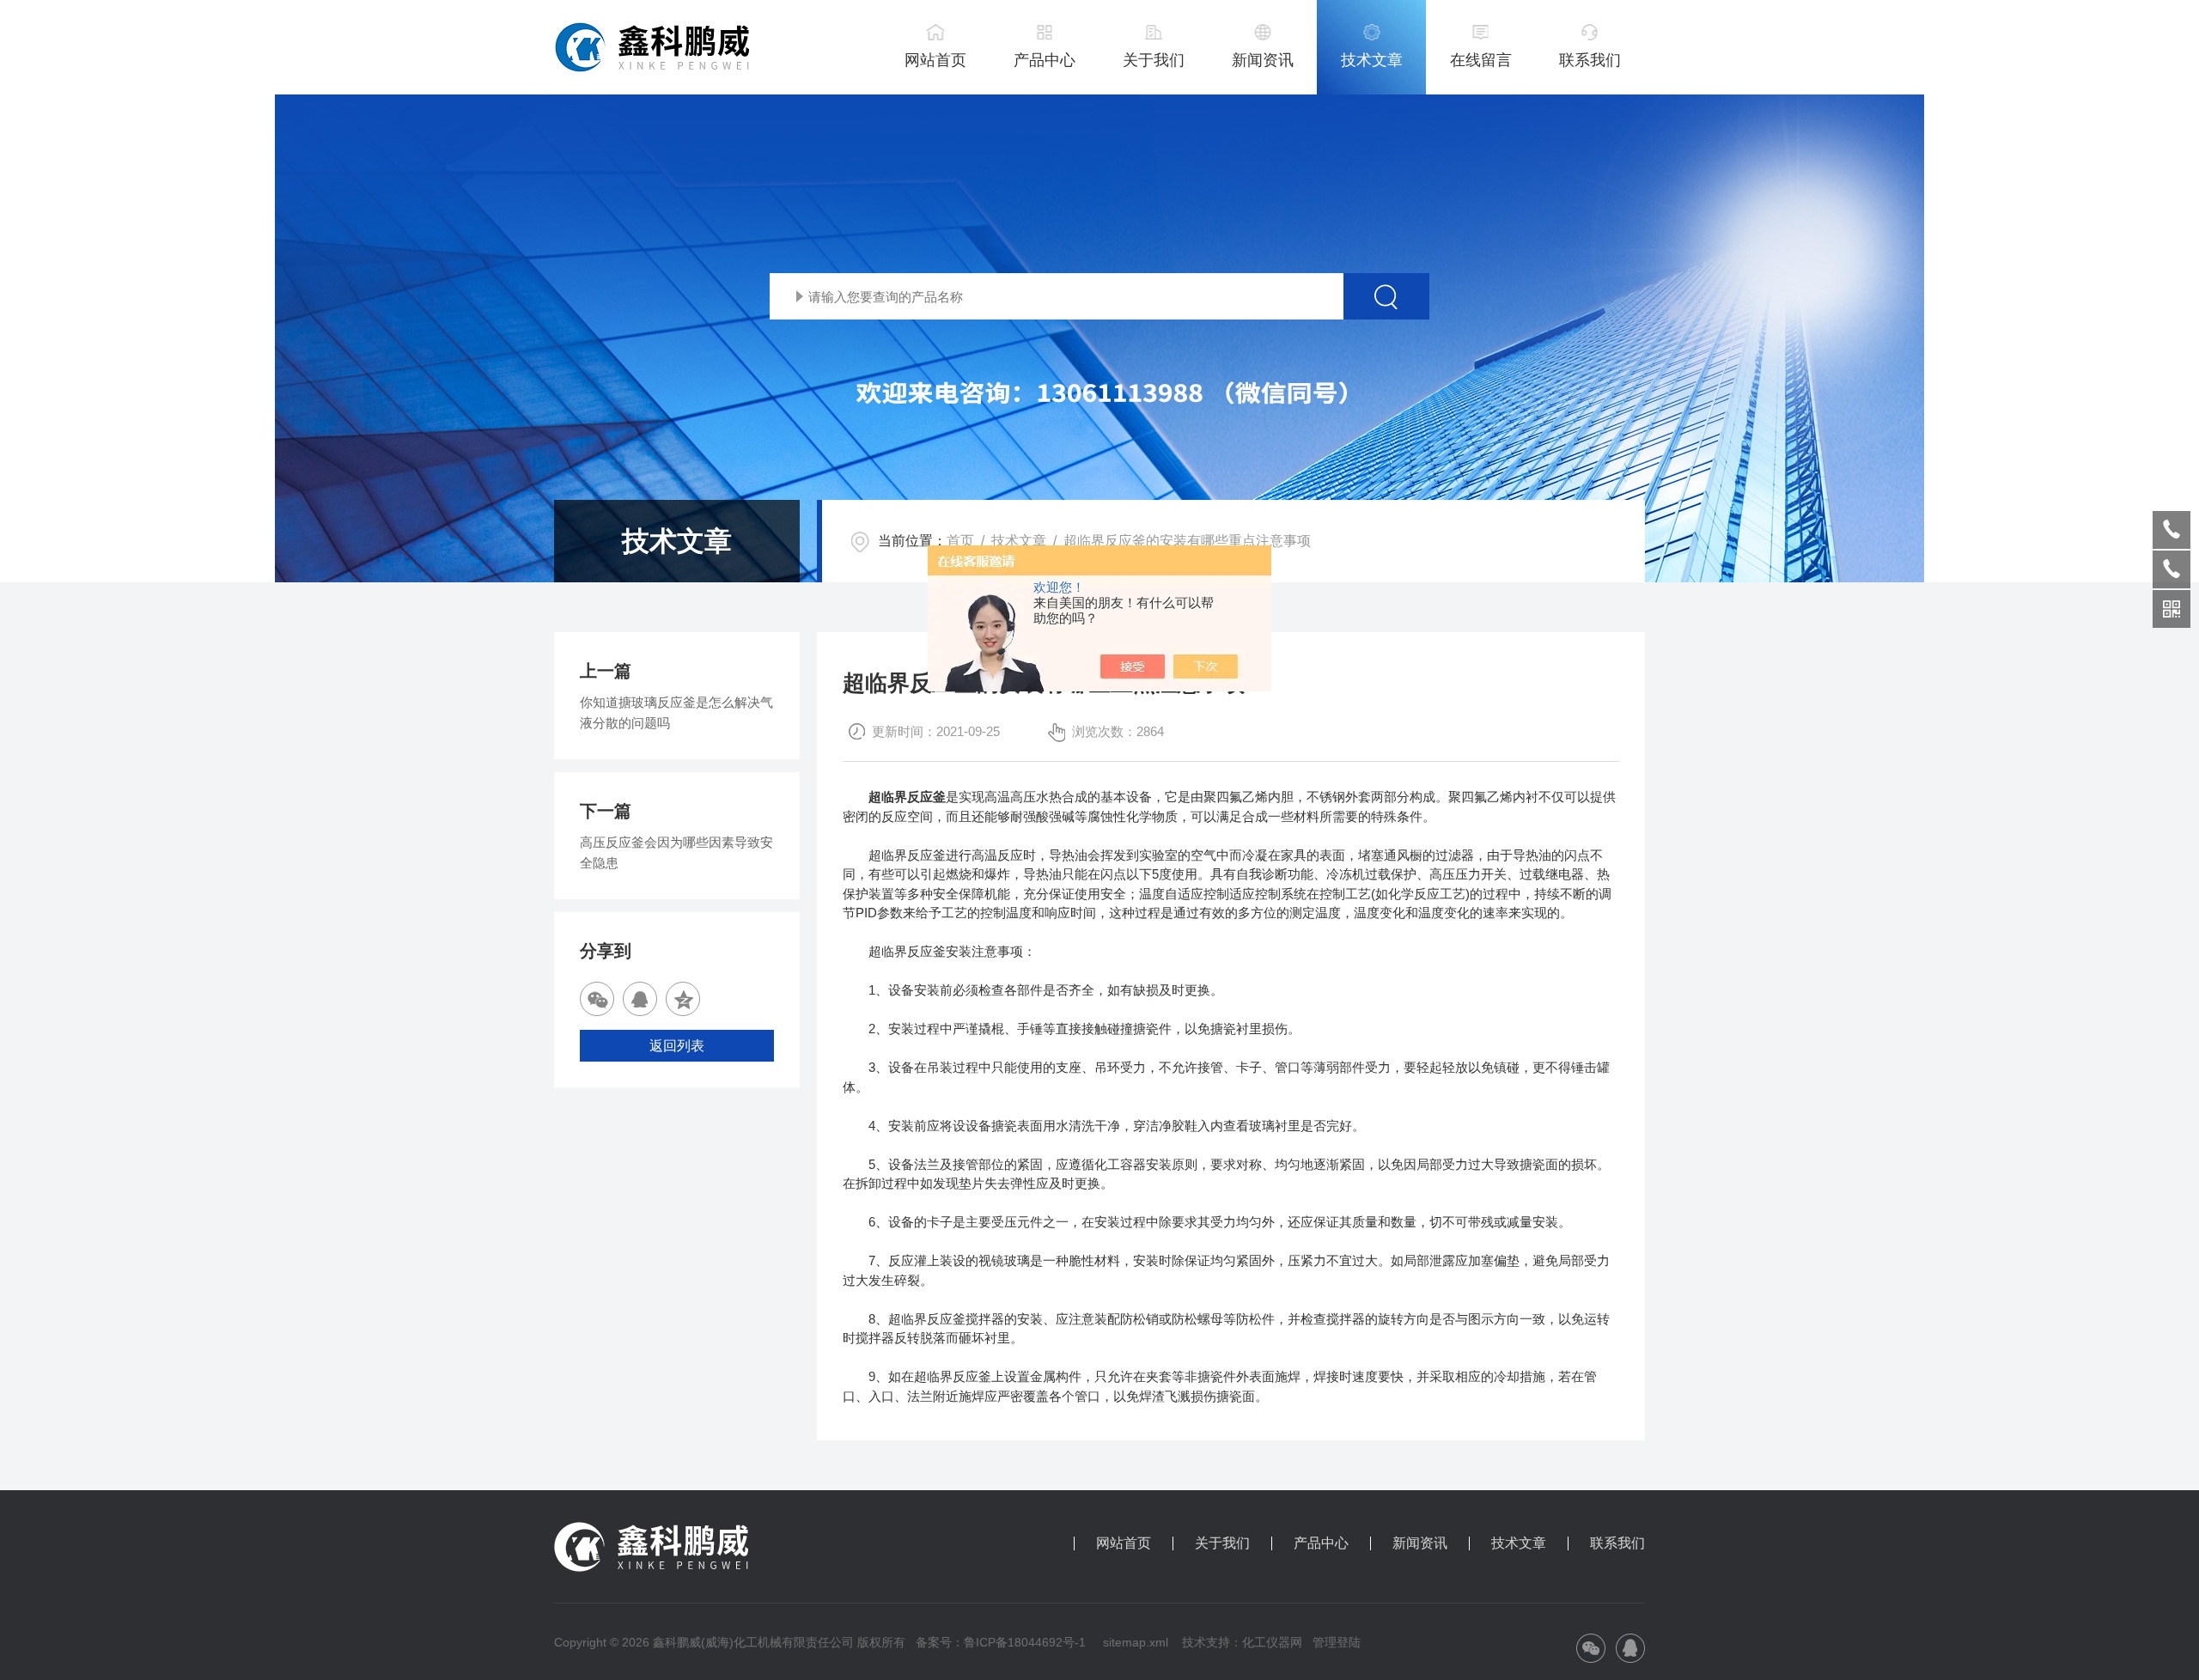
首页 (960, 541)
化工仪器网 (1272, 1642)
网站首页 (935, 60)
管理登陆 (1337, 1642)
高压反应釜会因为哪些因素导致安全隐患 (676, 852)
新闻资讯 (1263, 60)
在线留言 (1481, 60)
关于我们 (1154, 60)
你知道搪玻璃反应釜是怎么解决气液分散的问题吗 (676, 712)
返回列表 (677, 1046)
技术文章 (1372, 60)
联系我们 (1590, 60)
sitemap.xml (1136, 1642)
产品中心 (1045, 60)
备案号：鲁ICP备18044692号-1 (1002, 1642)
